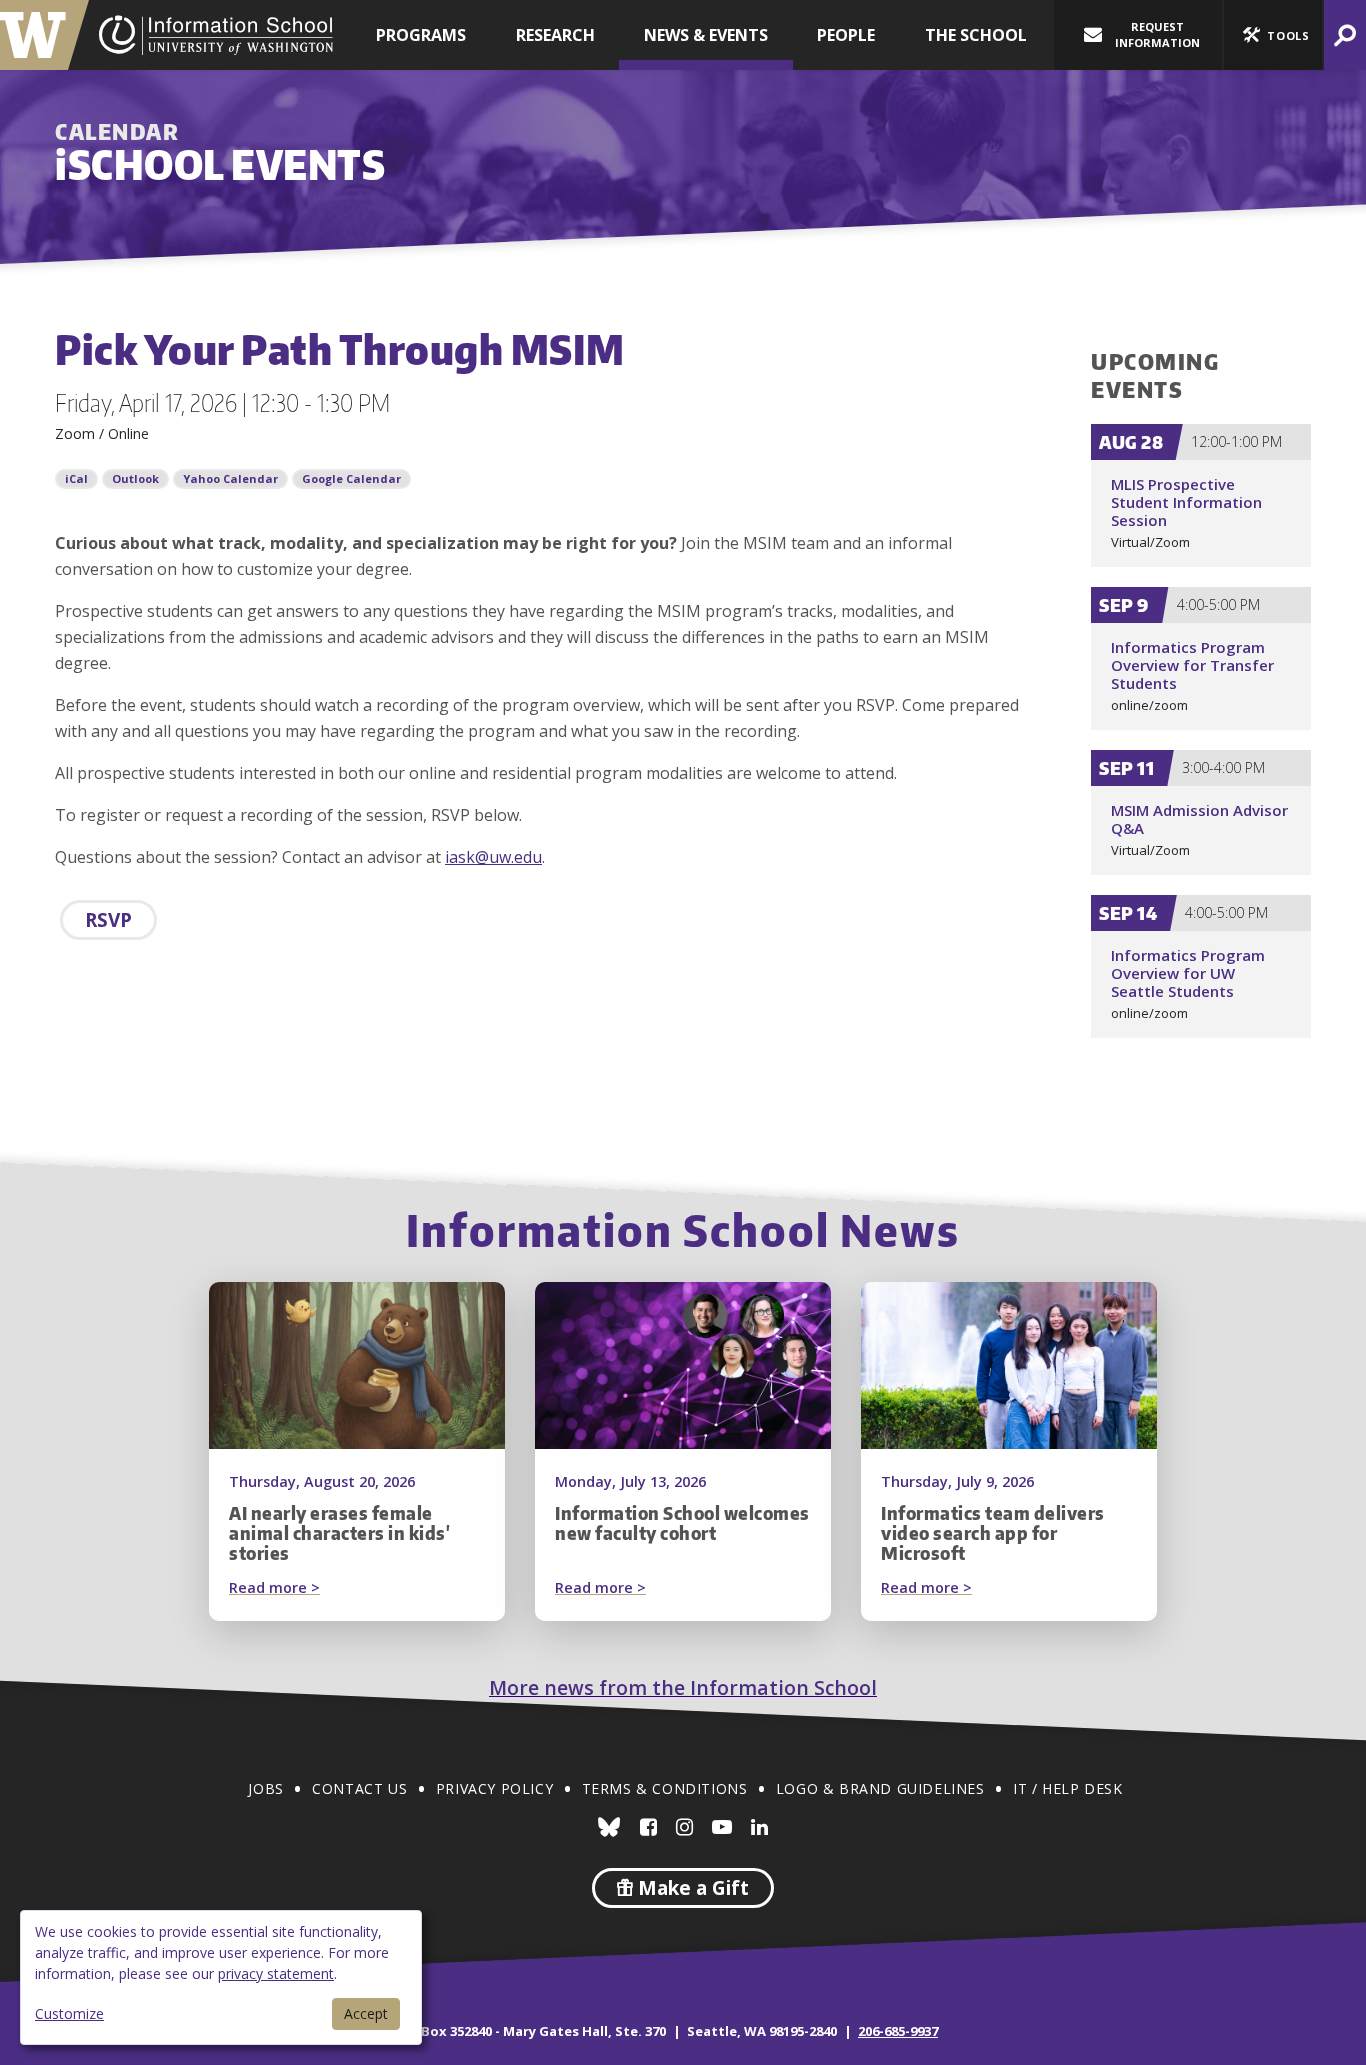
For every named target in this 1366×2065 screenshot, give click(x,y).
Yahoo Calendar (230, 478)
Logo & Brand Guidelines (880, 1788)
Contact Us (359, 1788)
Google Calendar (351, 478)
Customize (69, 2013)
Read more (313, 1589)
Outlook (135, 478)
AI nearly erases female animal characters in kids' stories (339, 1533)
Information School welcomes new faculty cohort (682, 1523)
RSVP (108, 920)
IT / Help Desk (1067, 1788)
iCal (76, 478)
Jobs (265, 1788)
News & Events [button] (706, 35)
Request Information (1157, 34)
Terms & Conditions (665, 1788)
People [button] (846, 35)
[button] (1273, 35)
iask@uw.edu (493, 857)
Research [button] (555, 35)
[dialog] (221, 1977)
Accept (366, 2013)
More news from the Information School (683, 1687)
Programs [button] (421, 35)
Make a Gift (691, 1888)
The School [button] (976, 35)
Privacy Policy (494, 1788)
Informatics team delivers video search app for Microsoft (993, 1533)
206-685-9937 (898, 2031)
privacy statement (276, 1973)
